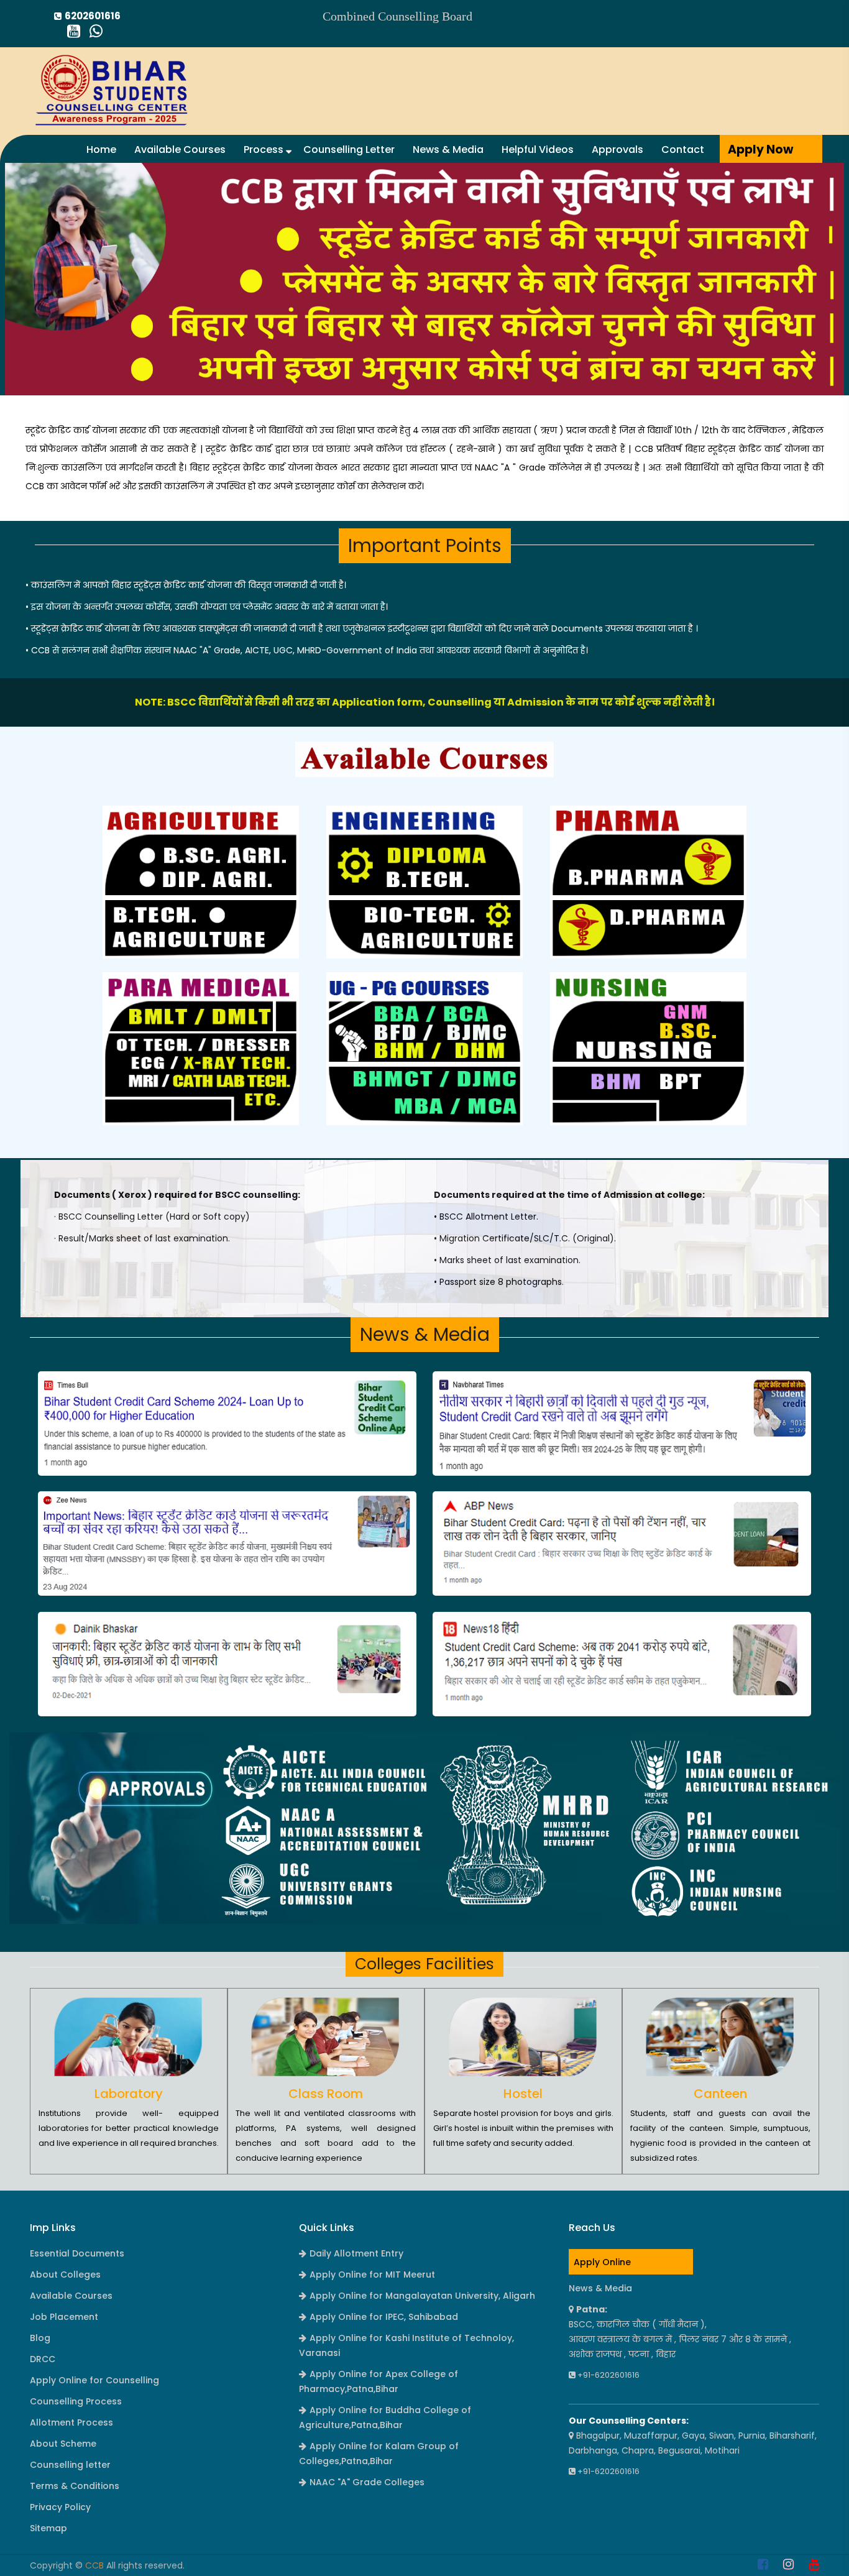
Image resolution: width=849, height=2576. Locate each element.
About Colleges (65, 2275)
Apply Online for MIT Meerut (372, 2275)
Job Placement (64, 2317)
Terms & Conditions (75, 2486)
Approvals (617, 149)
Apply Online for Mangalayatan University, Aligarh (422, 2296)
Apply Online (602, 2262)
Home (101, 149)
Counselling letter (70, 2465)
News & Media (448, 149)
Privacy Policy (60, 2507)
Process (265, 149)
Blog (40, 2338)
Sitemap (48, 2528)
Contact (683, 149)
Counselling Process (76, 2401)
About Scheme (63, 2444)
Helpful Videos (538, 149)
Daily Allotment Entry (356, 2253)
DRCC (43, 2359)
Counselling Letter (349, 149)
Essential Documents (77, 2253)
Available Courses (180, 149)
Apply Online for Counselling (94, 2380)
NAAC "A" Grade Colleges (367, 2482)
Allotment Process (71, 2422)
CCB (94, 2565)
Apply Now (760, 149)
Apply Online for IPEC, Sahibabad (384, 2317)
